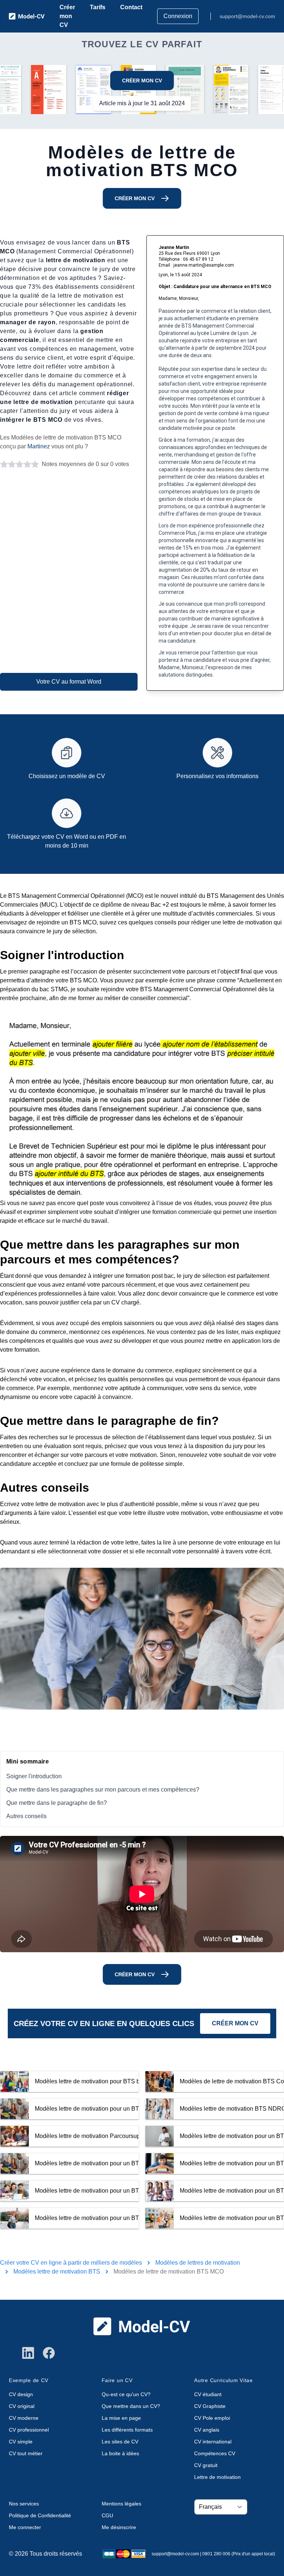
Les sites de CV (120, 2442)
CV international (213, 2442)
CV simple (21, 2442)
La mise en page (121, 2418)
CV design (21, 2394)
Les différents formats (127, 2430)
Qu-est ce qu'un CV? (126, 2394)
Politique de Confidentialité (40, 2515)
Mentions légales (121, 2504)
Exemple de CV (29, 2380)
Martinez (39, 446)
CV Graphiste (210, 2406)
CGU (107, 2515)
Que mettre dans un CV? (131, 2406)
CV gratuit (206, 2465)
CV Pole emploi (212, 2418)
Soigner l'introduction (34, 1776)
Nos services (24, 2504)
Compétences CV (215, 2453)
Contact (131, 7)
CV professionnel (29, 2430)
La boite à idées (120, 2453)
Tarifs (98, 7)
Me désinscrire (119, 2527)
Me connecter (25, 2527)
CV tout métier (26, 2453)
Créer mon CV (67, 16)
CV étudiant (208, 2394)
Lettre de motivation (217, 2477)
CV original (22, 2406)
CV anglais (207, 2430)
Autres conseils (26, 1816)
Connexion (178, 16)
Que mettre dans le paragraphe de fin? (57, 1803)
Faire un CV (117, 2380)
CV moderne (24, 2418)
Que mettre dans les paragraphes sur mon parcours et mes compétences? (103, 1790)
